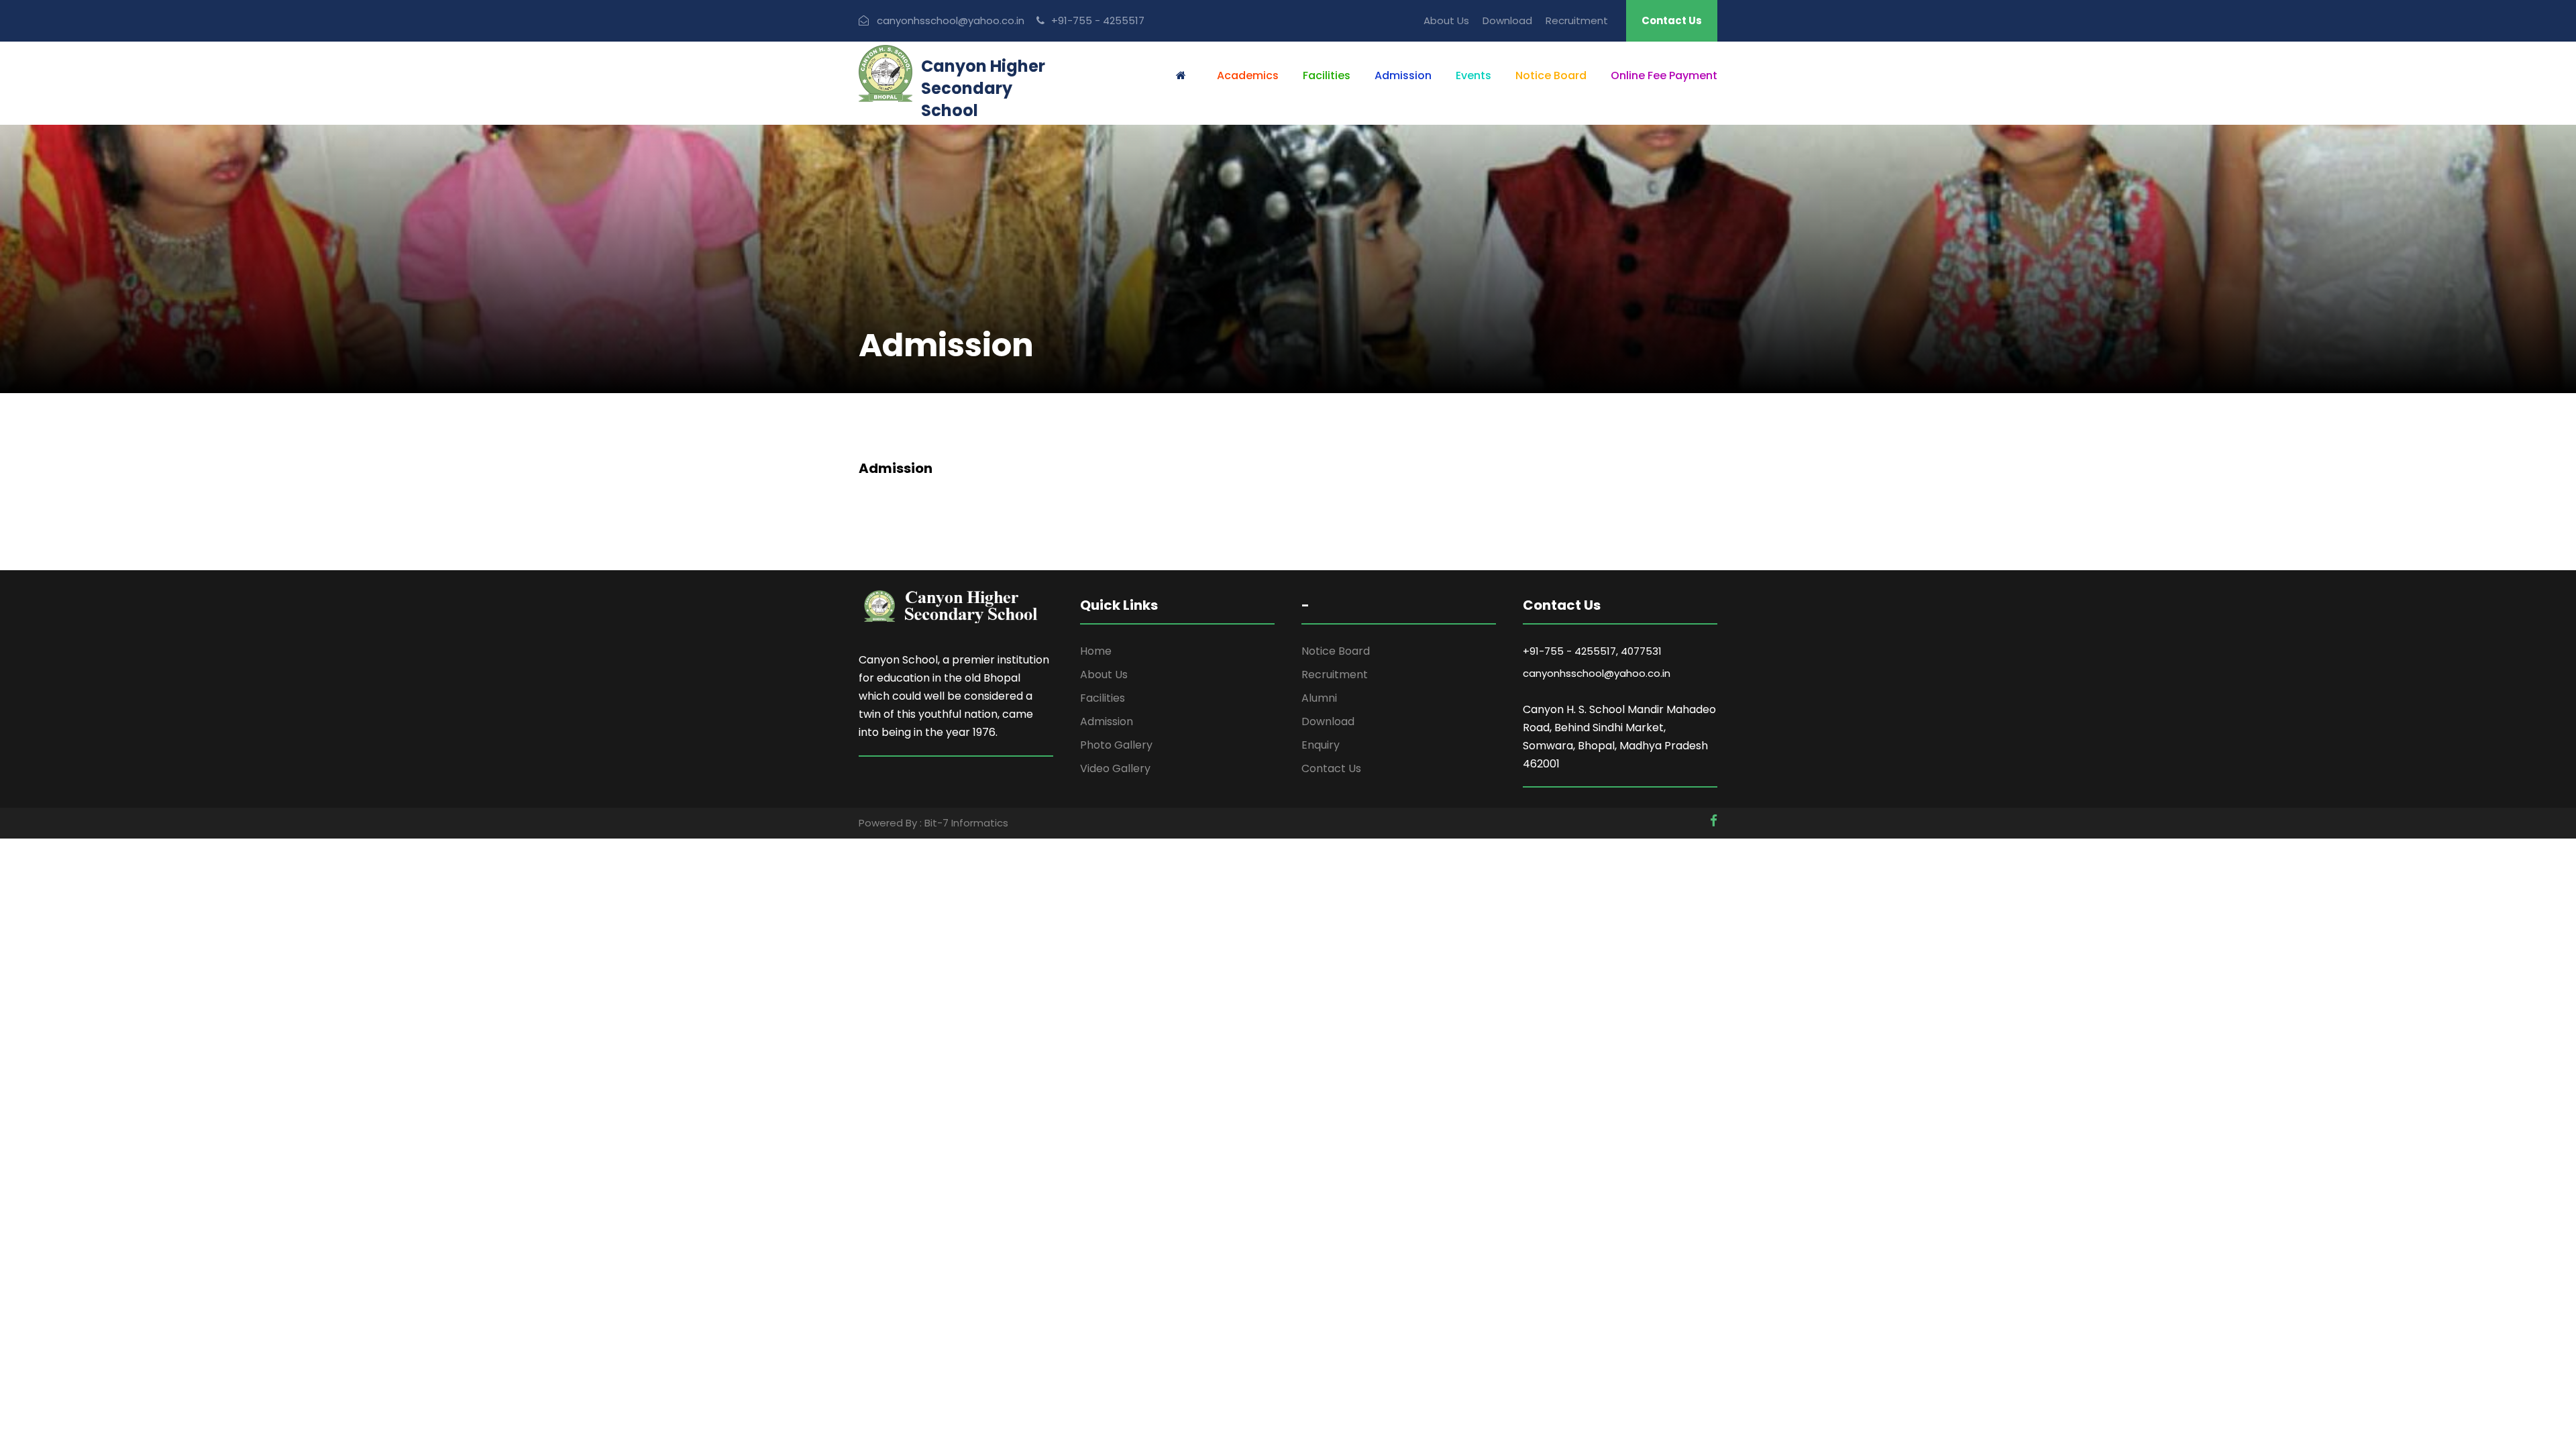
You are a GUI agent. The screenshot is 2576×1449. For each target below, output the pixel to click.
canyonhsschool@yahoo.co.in (1597, 673)
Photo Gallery (1116, 745)
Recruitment (1577, 20)
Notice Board (1551, 75)
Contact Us (1672, 20)
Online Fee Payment (1664, 75)
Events (1473, 75)
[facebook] (1714, 821)
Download (1507, 20)
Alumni (1319, 698)
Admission (1403, 75)
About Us (1446, 20)
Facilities (1327, 75)
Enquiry (1321, 745)
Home (1096, 651)
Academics (1248, 75)
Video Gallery (1115, 768)
